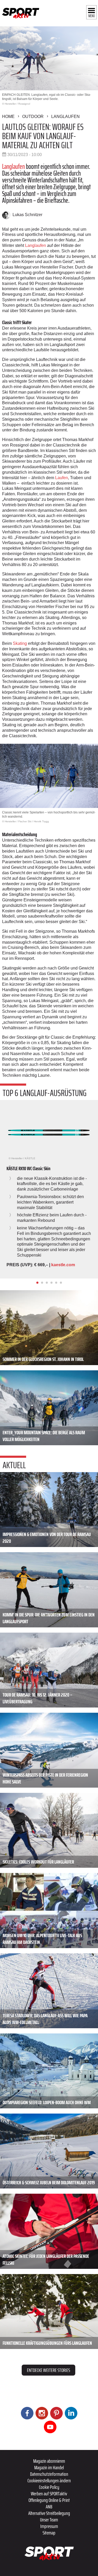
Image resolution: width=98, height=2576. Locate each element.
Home (8, 117)
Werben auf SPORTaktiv (49, 2494)
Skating (20, 643)
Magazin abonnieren (49, 2461)
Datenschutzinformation (49, 2474)
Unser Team (49, 2520)
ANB (49, 2507)
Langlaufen (65, 117)
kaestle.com (63, 1265)
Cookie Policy (49, 2487)
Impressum (49, 2526)
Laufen (62, 478)
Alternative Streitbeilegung (49, 2513)
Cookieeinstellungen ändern (49, 2480)
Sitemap (49, 2533)
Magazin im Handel (49, 2467)
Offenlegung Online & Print (49, 2500)
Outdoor (33, 117)
